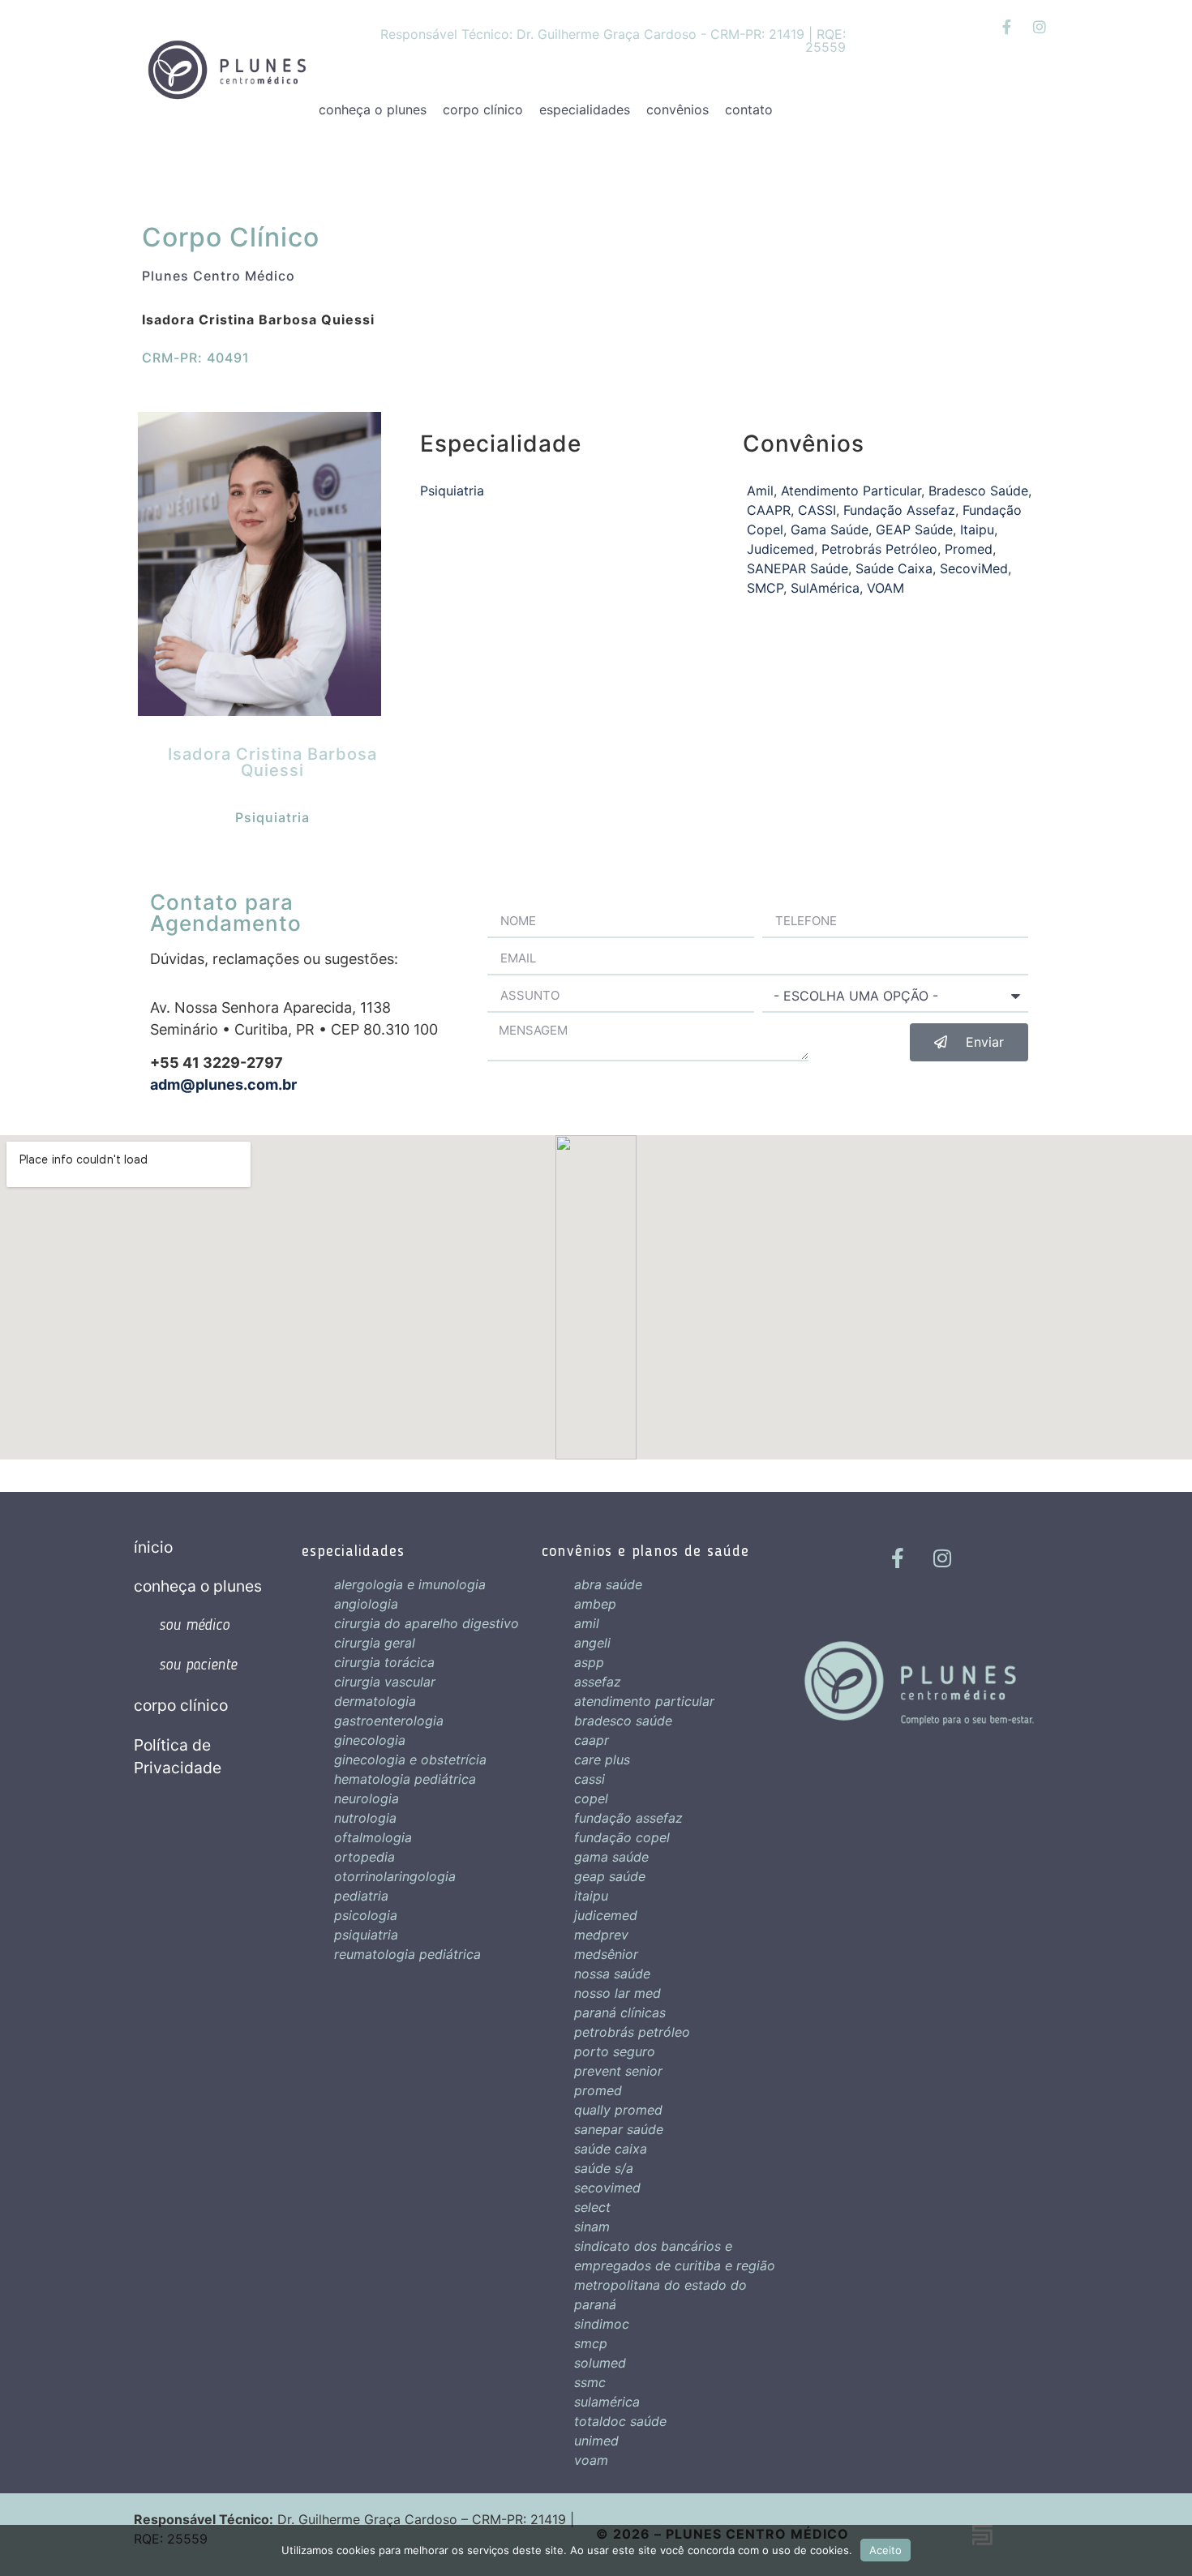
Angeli (592, 1643)
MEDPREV (601, 1935)
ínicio (153, 1547)
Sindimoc (602, 2324)
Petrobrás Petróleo (879, 549)
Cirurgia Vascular (385, 1682)
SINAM (592, 2227)
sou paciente (198, 1665)
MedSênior (606, 1954)
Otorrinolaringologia (395, 1876)
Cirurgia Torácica (384, 1662)
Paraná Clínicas (620, 2012)
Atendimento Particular (851, 491)
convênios (677, 109)
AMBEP (595, 1604)
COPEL (591, 1798)
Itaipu (977, 529)
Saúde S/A (604, 2168)
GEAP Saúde (914, 529)
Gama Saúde (830, 529)
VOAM (885, 588)
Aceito (885, 2550)
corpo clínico (483, 109)
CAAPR (769, 510)
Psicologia (366, 1915)
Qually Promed (618, 2110)
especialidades (585, 109)
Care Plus (602, 1759)
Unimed (596, 2441)
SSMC (590, 2382)
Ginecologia (370, 1740)
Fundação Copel (622, 1837)
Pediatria (361, 1896)
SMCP (765, 588)
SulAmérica (825, 588)
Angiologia (366, 1604)
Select (592, 2207)
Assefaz (598, 1682)
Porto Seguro (615, 2051)
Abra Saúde (608, 1584)
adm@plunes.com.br (223, 1084)
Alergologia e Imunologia (410, 1584)
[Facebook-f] (1006, 27)
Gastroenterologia (389, 1721)
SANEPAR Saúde (798, 568)
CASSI (817, 510)
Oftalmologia (373, 1837)
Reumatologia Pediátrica (407, 1954)
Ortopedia (364, 1857)
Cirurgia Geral (375, 1643)
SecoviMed (974, 568)
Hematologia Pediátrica (405, 1779)
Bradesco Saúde (978, 491)
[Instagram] (1040, 27)
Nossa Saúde (612, 1974)
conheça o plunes (373, 109)
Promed (969, 549)
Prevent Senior (618, 2071)
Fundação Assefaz (899, 510)
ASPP (589, 1662)
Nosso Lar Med (617, 1993)
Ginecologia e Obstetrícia (410, 1759)
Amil (760, 491)
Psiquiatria (272, 817)
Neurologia (367, 1798)
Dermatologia (375, 1701)
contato (749, 109)
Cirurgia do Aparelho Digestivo (427, 1623)
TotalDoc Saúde (620, 2421)
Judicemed (780, 549)
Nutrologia (365, 1818)
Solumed (600, 2363)
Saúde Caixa (894, 568)
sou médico (194, 1626)
